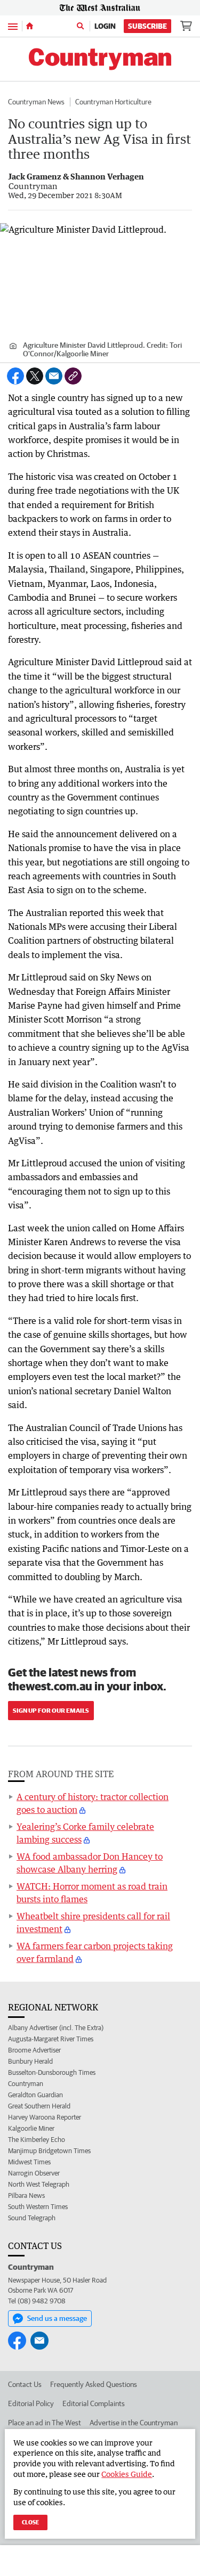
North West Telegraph (39, 2184)
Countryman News (36, 102)
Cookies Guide (127, 2474)
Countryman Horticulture (113, 102)
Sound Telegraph (32, 2218)
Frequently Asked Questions (94, 2384)
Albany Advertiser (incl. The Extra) (56, 2028)
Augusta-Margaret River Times (51, 2039)
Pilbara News (26, 2195)
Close (30, 2522)
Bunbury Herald (30, 2061)
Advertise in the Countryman (134, 2423)
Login (105, 26)
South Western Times (38, 2207)
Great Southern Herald (39, 2106)
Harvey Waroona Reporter (45, 2117)
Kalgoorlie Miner (31, 2128)
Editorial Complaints (94, 2403)
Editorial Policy (31, 2403)
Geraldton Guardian (35, 2095)
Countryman (26, 2084)
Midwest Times (29, 2162)
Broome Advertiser (34, 2050)
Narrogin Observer (34, 2173)
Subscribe (147, 26)
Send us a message (57, 2318)
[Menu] (13, 26)
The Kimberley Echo (37, 2140)
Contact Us (25, 2384)
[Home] (30, 26)
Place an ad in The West (45, 2423)
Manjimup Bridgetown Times (49, 2151)
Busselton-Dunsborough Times (52, 2072)
